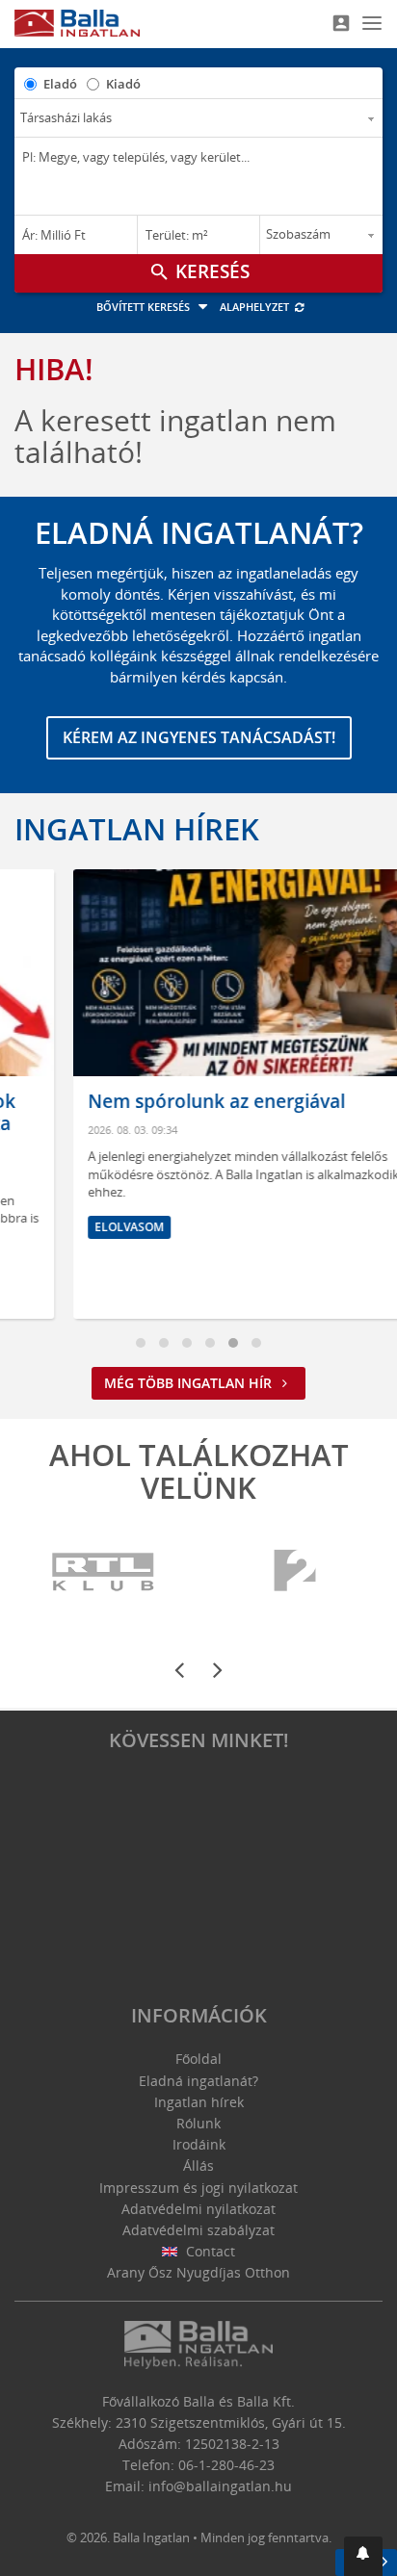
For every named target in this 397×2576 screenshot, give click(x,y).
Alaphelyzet (256, 307)
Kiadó (123, 84)
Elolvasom (78, 1227)
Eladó (60, 84)
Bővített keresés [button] (145, 307)
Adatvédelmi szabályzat (198, 2230)
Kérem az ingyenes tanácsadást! (199, 737)
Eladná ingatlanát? (198, 2081)
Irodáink (199, 2144)
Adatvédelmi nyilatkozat (198, 2209)
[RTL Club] (104, 1572)
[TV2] (295, 1572)
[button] (363, 2556)
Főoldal (198, 2059)
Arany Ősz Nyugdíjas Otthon (198, 2272)
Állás (198, 2165)
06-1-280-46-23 (226, 2465)
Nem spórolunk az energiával (165, 1101)
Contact (209, 2251)
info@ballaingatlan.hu (220, 2486)
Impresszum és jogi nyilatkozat (198, 2188)
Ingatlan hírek (137, 829)
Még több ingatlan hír (190, 1383)
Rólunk (198, 2123)
